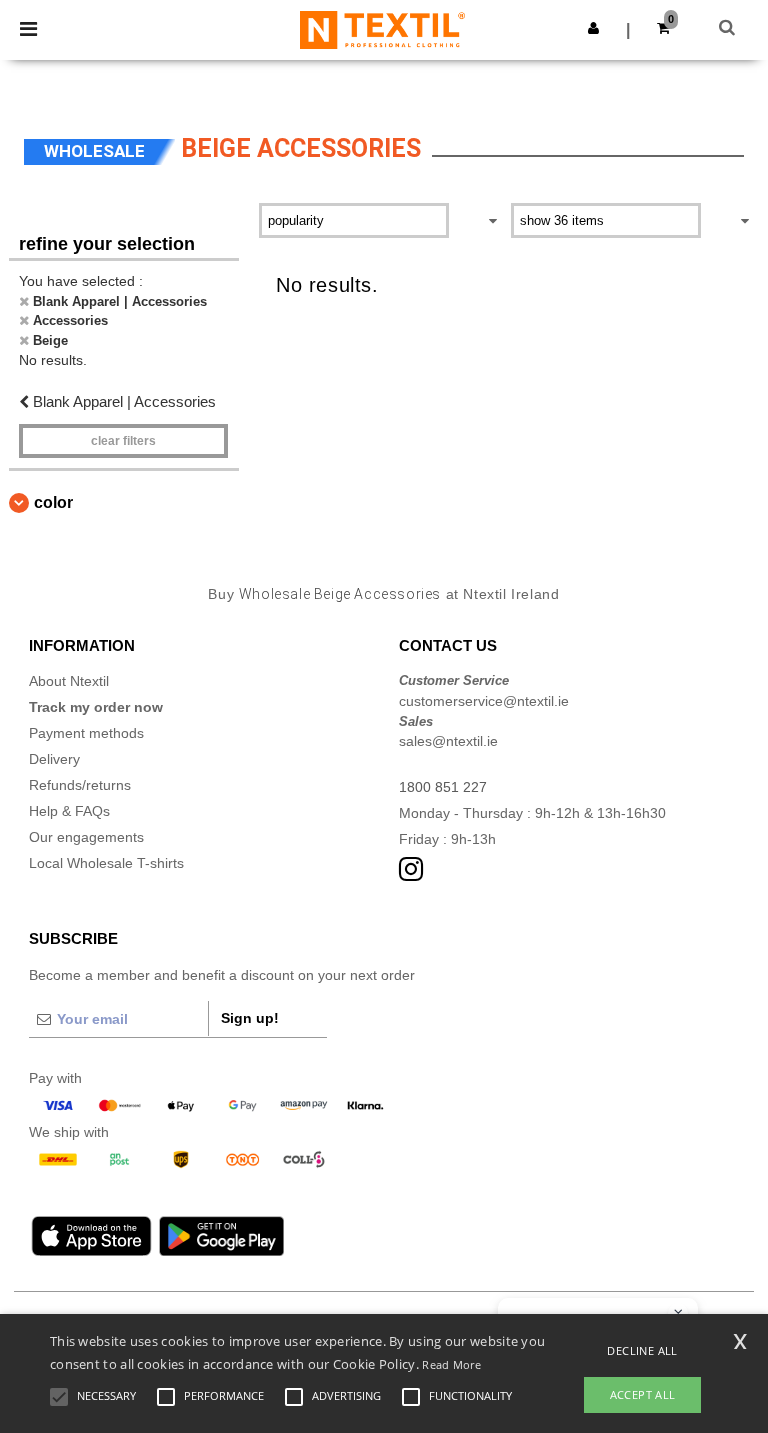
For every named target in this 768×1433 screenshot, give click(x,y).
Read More (451, 1364)
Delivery (54, 759)
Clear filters (123, 441)
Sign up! (250, 1018)
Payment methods (86, 733)
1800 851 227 (443, 787)
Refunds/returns (80, 785)
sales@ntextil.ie (448, 741)
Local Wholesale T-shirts (106, 863)
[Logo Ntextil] (382, 29)
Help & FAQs (69, 811)
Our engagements (86, 837)
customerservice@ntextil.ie (484, 701)
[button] (593, 28)
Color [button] (53, 502)
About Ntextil (69, 681)
